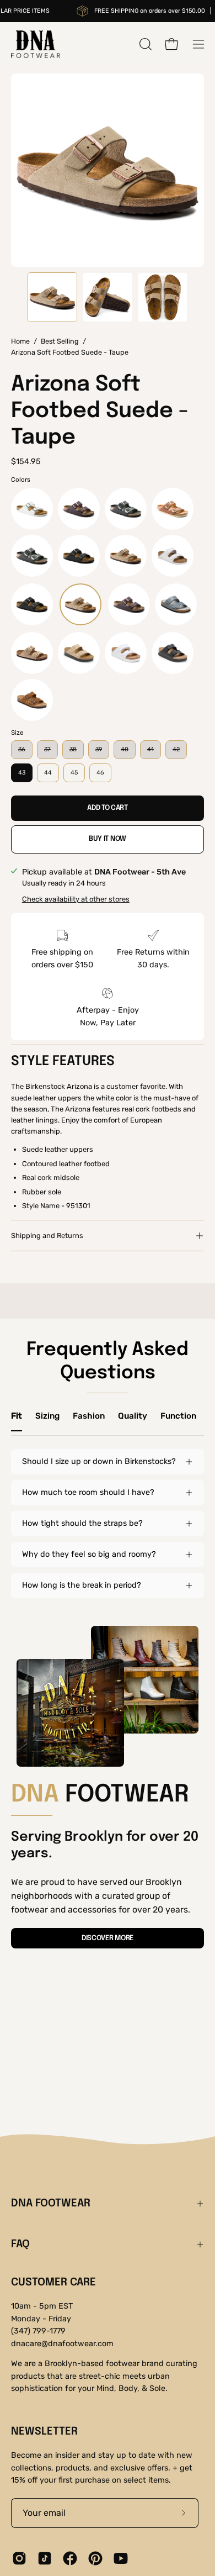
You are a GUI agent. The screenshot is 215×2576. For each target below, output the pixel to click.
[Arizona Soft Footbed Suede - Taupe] (52, 297)
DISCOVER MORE (108, 1938)
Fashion (89, 1416)
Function (178, 1416)
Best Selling (60, 341)
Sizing (47, 1416)
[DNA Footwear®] (36, 44)
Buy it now (108, 839)
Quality (133, 1416)
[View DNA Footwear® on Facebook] (70, 2558)
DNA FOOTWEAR (51, 2204)
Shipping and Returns (47, 1236)
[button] (144, 44)
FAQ (20, 2245)
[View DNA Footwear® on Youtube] (121, 2558)
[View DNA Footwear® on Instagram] (19, 2558)
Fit (17, 1416)
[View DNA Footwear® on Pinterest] (95, 2558)
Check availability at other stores (76, 899)
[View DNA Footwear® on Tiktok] (45, 2558)
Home (20, 341)
